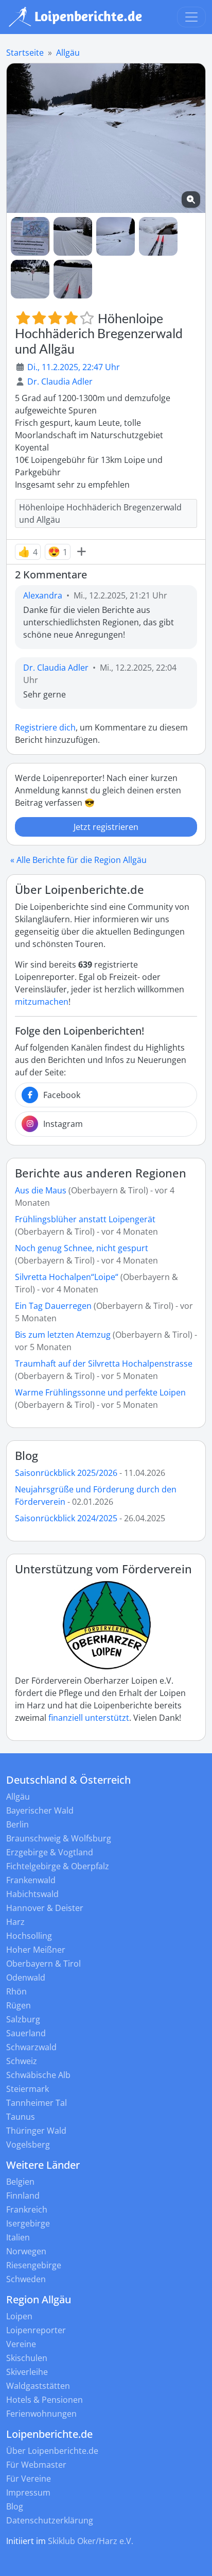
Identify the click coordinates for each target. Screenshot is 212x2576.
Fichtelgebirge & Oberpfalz (58, 1866)
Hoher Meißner (36, 1950)
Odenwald (26, 1977)
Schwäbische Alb (38, 2075)
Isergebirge (28, 2223)
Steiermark (28, 2089)
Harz (15, 1922)
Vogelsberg (28, 2145)
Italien (18, 2237)
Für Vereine (29, 2479)
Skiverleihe (27, 2372)
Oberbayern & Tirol (43, 1964)
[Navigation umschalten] (191, 17)
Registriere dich (45, 727)
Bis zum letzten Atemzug (63, 1335)
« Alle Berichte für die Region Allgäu (78, 860)
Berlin (17, 1824)
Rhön (16, 1991)
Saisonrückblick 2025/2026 (66, 1473)
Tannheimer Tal (37, 2103)
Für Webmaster (36, 2465)
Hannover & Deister (45, 1908)
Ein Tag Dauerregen (54, 1306)
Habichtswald (32, 1894)
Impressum (28, 2492)
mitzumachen (42, 1002)
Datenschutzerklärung (50, 2520)
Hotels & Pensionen (45, 2400)
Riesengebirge (34, 2265)
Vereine (21, 2344)
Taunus (21, 2117)
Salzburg (23, 2019)
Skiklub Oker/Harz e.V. (91, 2541)
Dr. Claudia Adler (60, 381)
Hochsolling (29, 1936)
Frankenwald (31, 1880)
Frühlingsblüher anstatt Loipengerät (85, 1219)
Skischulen (27, 2358)
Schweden (26, 2279)
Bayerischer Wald (40, 1810)
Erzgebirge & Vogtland (50, 1852)
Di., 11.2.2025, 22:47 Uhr (74, 367)
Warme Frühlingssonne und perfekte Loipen (100, 1392)
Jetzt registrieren (106, 827)
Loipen (19, 2316)
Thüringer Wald (36, 2131)
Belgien (20, 2182)
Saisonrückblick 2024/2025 (66, 1518)
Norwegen (26, 2251)
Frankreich (27, 2209)
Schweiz (22, 2061)
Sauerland (26, 2033)
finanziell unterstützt (89, 1718)
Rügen (19, 2005)
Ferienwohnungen (41, 2414)
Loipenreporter (36, 2330)
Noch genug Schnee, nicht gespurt (82, 1248)
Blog (26, 1456)
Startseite (25, 53)
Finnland (23, 2196)
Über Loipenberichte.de (52, 2451)
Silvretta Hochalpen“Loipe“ (67, 1277)
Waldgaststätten (38, 2386)
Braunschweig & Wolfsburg (59, 1838)
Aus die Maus (41, 1190)
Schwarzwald (31, 2047)
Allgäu (68, 53)
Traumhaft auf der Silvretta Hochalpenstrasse (104, 1364)
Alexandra (43, 595)
